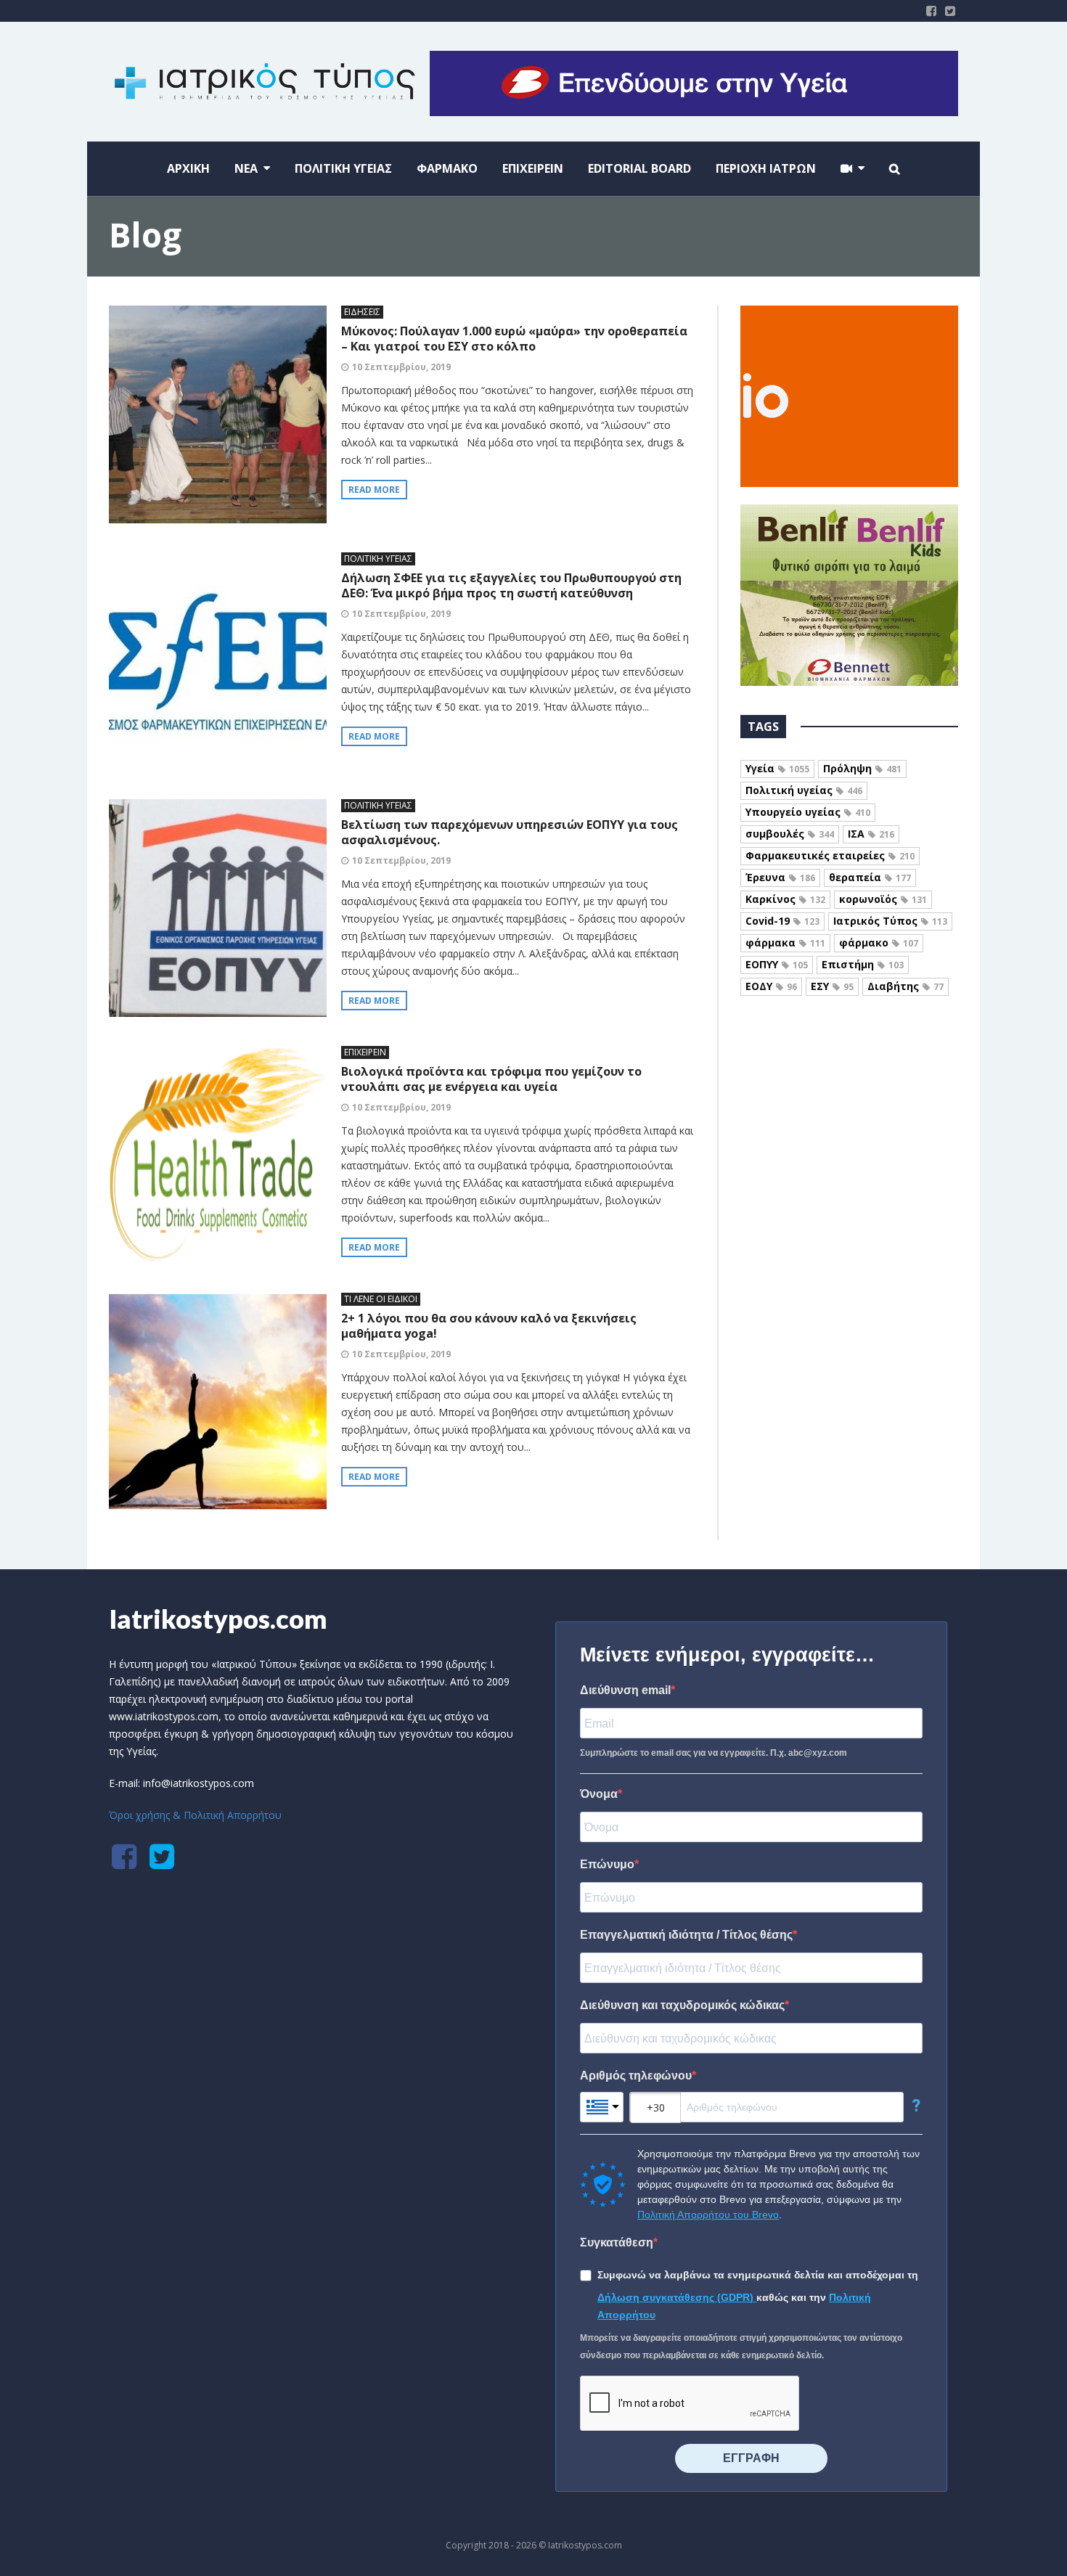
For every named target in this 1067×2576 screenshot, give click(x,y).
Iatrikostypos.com (218, 1619)
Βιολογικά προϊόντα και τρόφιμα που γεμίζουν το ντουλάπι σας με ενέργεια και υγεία (491, 1079)
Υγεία (777, 768)
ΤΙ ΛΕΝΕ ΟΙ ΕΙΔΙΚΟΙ (381, 1299)
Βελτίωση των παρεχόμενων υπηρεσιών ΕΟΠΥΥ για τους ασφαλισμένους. (510, 832)
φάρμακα (785, 943)
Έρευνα (780, 877)
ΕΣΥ (832, 986)
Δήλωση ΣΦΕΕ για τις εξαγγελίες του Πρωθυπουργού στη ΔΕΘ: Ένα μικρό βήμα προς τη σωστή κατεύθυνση (511, 585)
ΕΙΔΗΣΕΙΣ (362, 312)
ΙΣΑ (871, 834)
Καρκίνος (785, 899)
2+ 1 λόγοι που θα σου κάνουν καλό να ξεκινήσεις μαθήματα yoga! (489, 1326)
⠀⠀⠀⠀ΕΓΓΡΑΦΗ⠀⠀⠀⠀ (751, 2458)
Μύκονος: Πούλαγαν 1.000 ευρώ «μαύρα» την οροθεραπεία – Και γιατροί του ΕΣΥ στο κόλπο (514, 339)
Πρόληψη (862, 768)
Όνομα (599, 1794)
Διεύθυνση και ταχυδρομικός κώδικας (682, 2005)
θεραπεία (870, 877)
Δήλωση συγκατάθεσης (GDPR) (677, 2297)
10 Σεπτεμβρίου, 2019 (401, 367)
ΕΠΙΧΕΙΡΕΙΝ (365, 1052)
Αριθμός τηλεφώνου (636, 2076)
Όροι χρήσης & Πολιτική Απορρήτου (195, 1815)
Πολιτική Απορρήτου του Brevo (708, 2215)
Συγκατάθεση (617, 2242)
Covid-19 (782, 921)
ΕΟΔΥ (771, 986)
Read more (374, 490)
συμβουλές (790, 834)
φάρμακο (879, 943)
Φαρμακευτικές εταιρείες (830, 855)
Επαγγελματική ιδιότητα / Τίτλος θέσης (686, 1935)
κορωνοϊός (883, 899)
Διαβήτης (905, 986)
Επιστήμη (863, 964)
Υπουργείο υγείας (808, 812)
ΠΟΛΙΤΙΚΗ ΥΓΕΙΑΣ (378, 559)
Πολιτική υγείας (804, 790)
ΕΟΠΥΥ (777, 964)
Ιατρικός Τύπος (890, 921)
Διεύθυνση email (625, 1690)
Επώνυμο (607, 1864)
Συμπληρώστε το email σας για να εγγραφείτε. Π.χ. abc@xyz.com (714, 1753)
